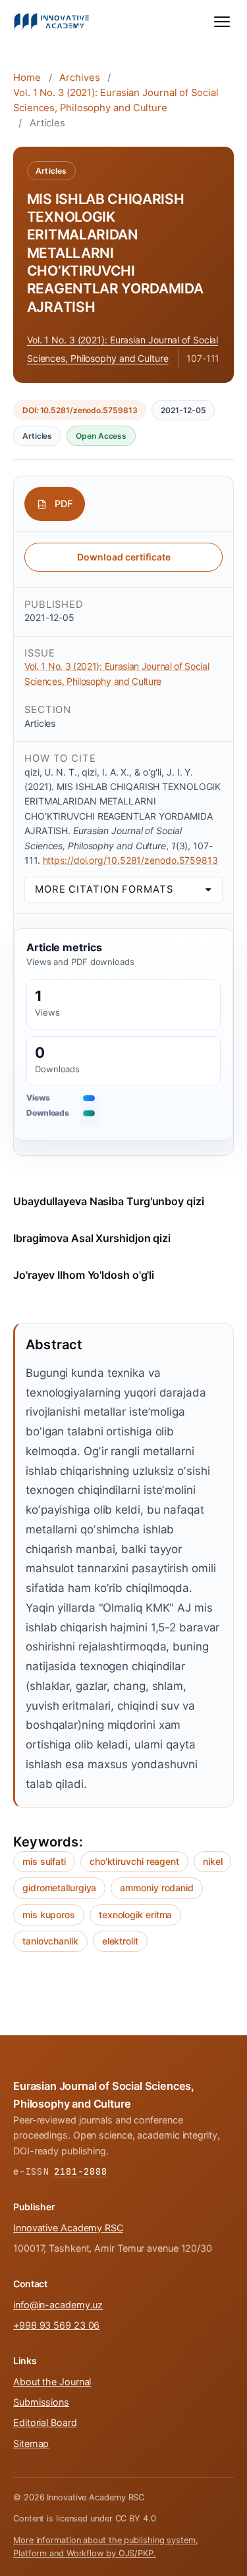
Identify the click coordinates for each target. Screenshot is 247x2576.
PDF (64, 504)
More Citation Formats (104, 889)
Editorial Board (45, 2422)
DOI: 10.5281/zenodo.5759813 (80, 410)
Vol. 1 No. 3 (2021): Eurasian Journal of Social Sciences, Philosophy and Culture (116, 100)
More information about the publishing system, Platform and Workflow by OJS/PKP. (106, 2547)
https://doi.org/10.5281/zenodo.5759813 (130, 860)
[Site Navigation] (222, 22)
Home (27, 78)
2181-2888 (80, 2171)
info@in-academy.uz (58, 2305)
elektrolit (120, 1941)
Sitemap (31, 2443)
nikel (213, 1861)
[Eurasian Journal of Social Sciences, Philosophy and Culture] (52, 22)
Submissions (41, 2402)
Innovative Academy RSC (68, 2228)
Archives (79, 78)
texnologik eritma (135, 1915)
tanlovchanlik (50, 1941)
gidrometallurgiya (59, 1888)
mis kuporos (49, 1915)
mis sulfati (44, 1861)
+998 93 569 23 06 (56, 2325)
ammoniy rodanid (157, 1888)
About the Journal (52, 2382)
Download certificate (124, 557)
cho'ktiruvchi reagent (134, 1861)
